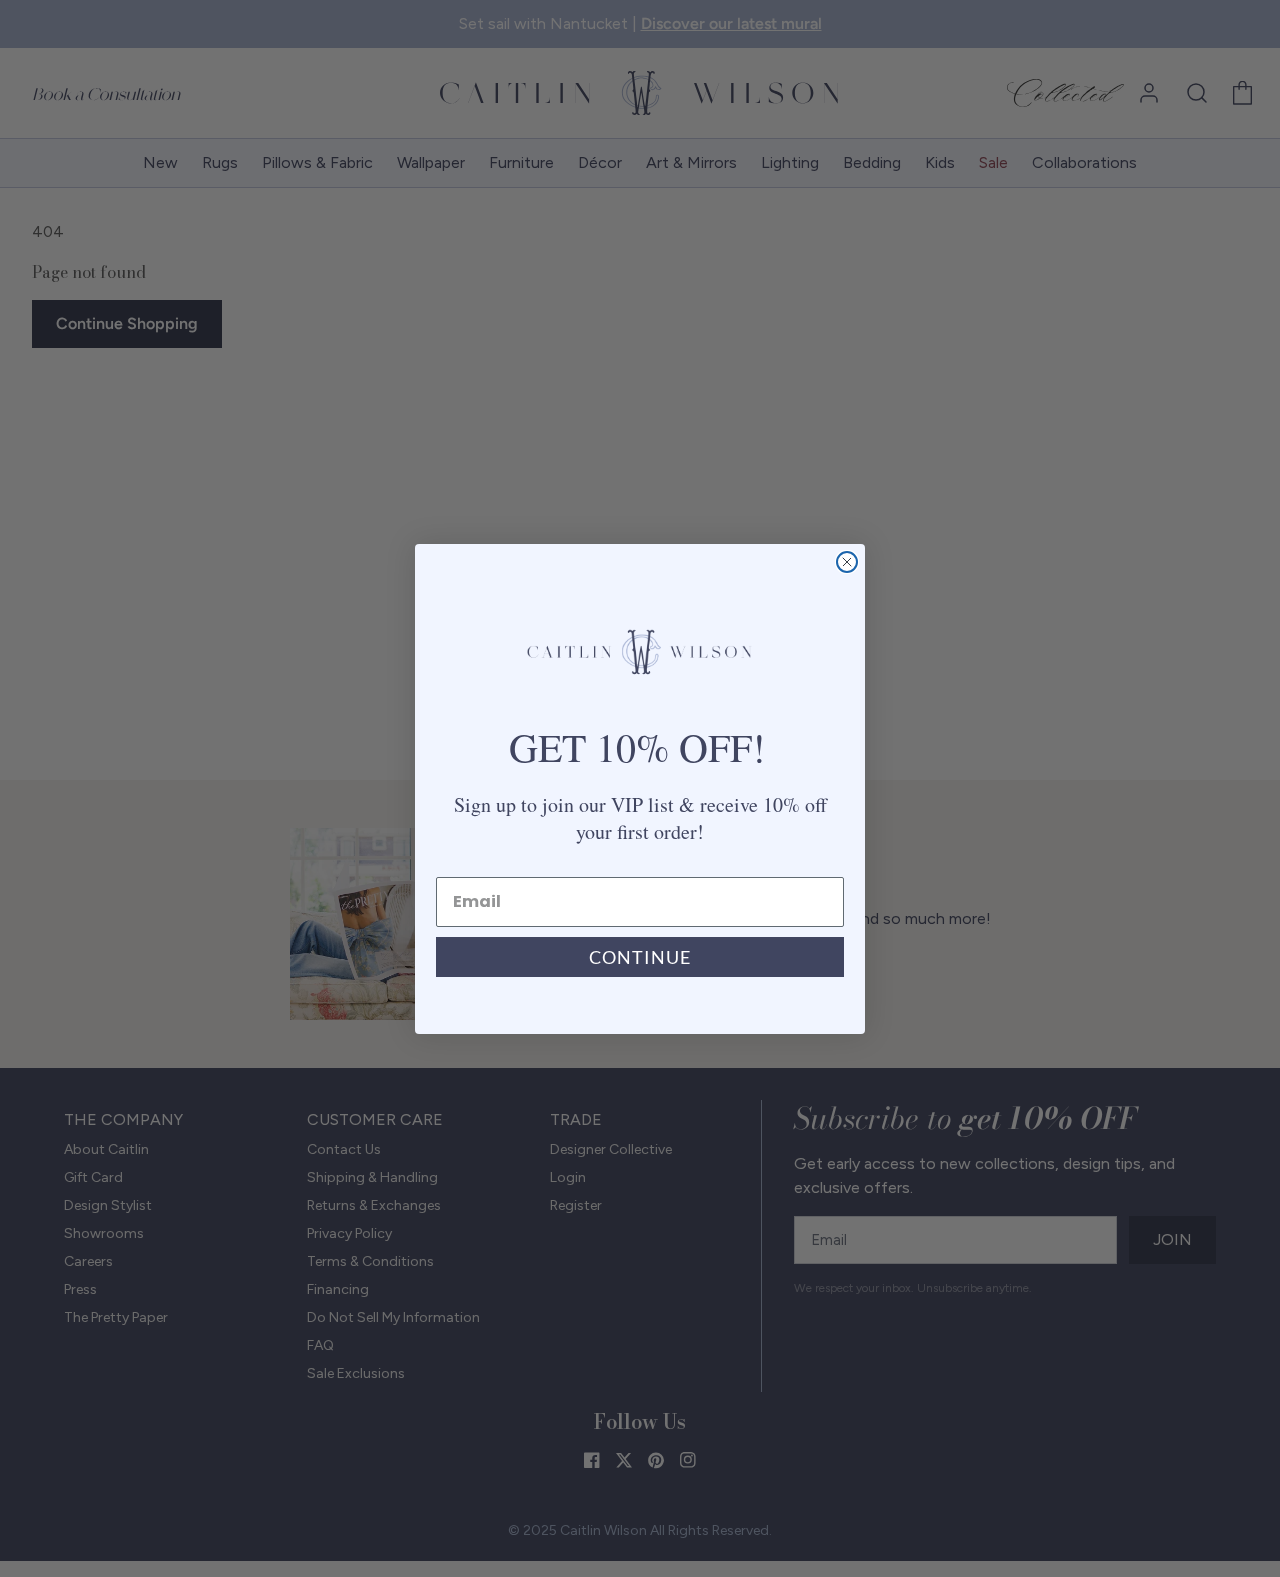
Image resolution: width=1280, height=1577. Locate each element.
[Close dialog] (847, 562)
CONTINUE (640, 957)
